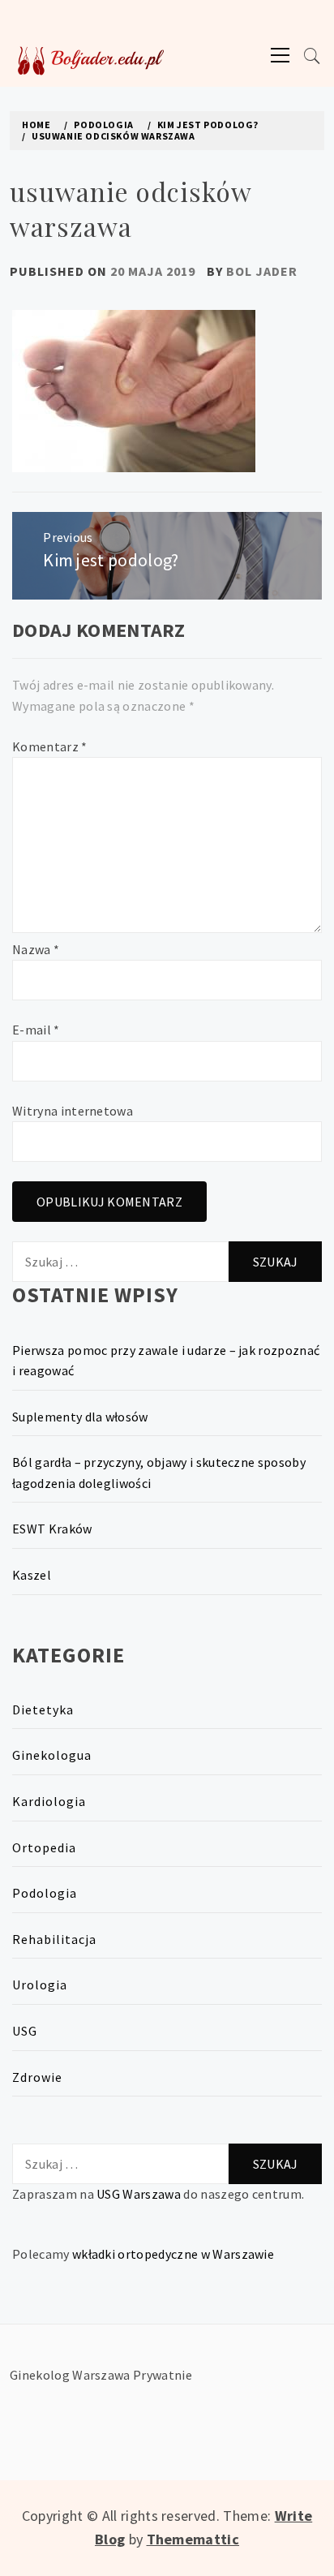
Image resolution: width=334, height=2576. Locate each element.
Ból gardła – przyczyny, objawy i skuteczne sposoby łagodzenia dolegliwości (159, 1473)
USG (25, 2031)
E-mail (36, 1030)
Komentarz (50, 746)
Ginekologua (52, 1755)
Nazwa (36, 949)
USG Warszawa (139, 2194)
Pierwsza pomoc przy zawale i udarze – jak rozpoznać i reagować (166, 1361)
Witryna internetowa (73, 1111)
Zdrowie (37, 2077)
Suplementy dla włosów (80, 1417)
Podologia (45, 1893)
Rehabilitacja (54, 1939)
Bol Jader (262, 271)
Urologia (40, 1985)
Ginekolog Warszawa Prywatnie (101, 2375)
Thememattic (193, 2539)
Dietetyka (43, 1709)
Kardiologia (49, 1801)
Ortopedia (44, 1847)
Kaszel (32, 1575)
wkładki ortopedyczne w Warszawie (173, 2254)
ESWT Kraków (52, 1529)
